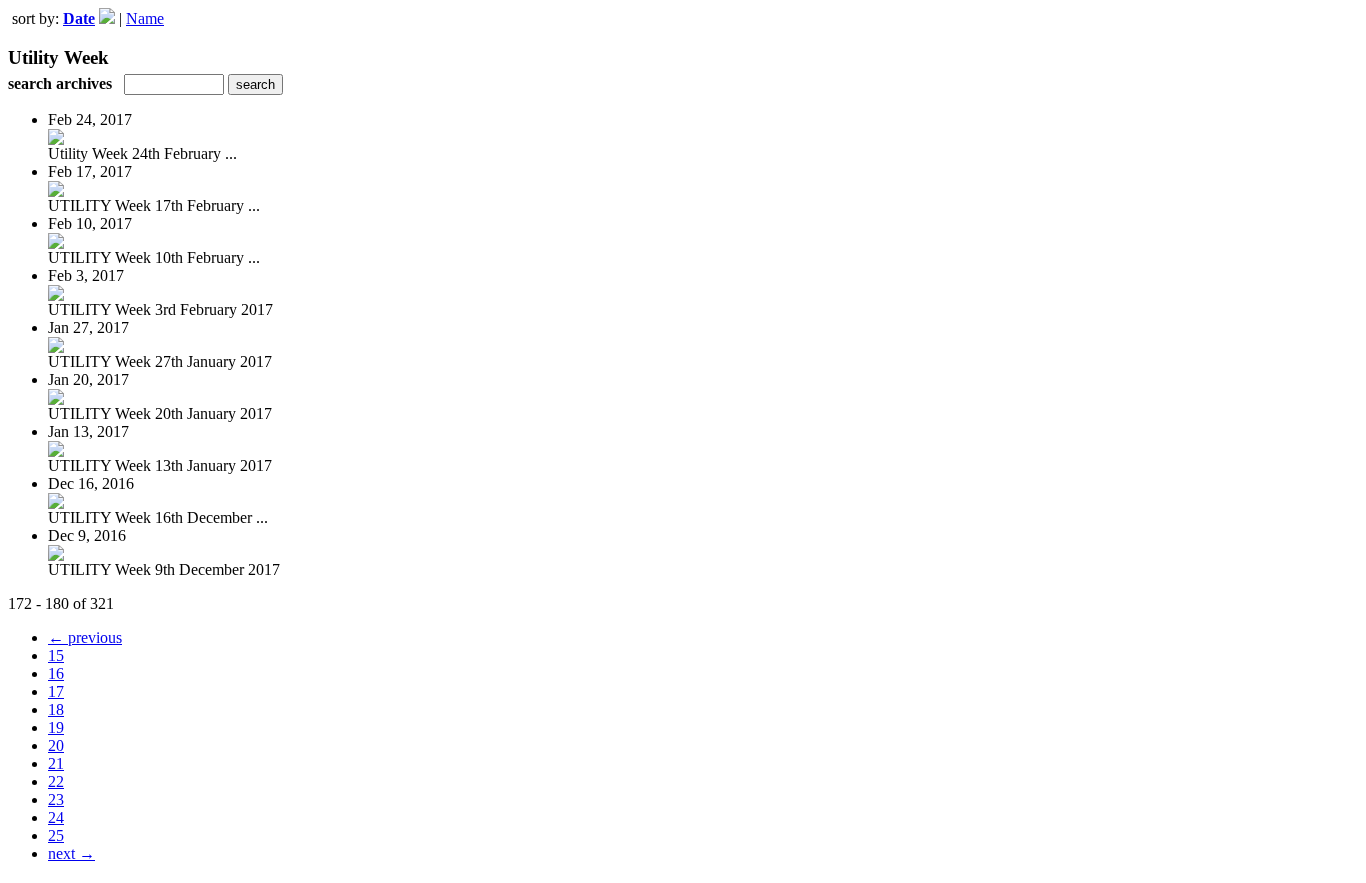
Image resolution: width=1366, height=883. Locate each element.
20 (56, 745)
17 (56, 691)
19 (56, 727)
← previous (85, 637)
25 (56, 835)
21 (56, 763)
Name (145, 18)
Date (79, 18)
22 (56, 781)
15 (56, 655)
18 (56, 709)
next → (71, 853)
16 (56, 673)
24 (56, 817)
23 (56, 799)
